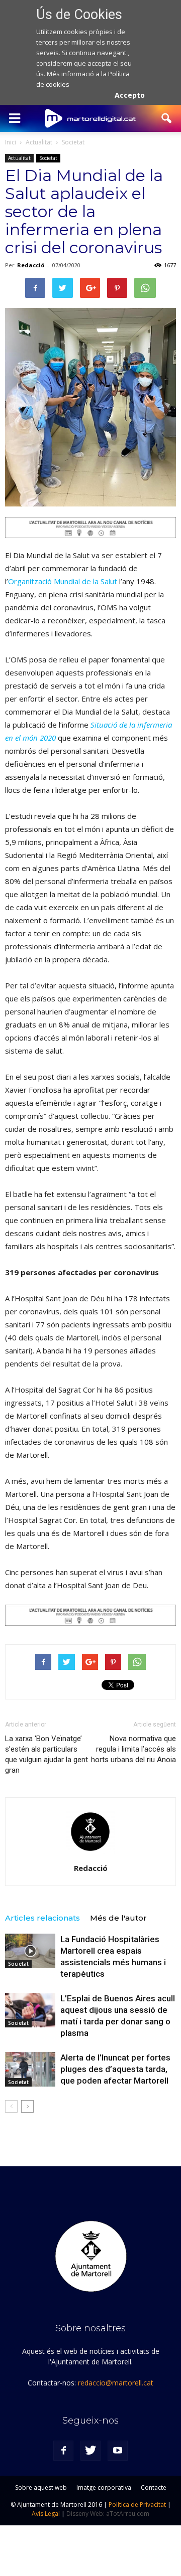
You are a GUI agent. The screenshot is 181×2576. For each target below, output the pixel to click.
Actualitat (19, 158)
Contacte (154, 2487)
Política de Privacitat (137, 2505)
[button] (167, 118)
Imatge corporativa (104, 2487)
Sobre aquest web (41, 2487)
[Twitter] (90, 2451)
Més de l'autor (118, 1918)
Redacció (31, 265)
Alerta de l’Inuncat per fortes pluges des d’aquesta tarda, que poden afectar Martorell (115, 2069)
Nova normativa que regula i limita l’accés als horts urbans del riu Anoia (133, 1749)
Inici (11, 142)
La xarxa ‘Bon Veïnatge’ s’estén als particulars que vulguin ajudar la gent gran (47, 1754)
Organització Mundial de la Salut (63, 581)
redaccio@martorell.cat (116, 2383)
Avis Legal (46, 2514)
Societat (48, 158)
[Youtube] (118, 2451)
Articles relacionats (42, 1918)
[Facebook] (63, 2451)
